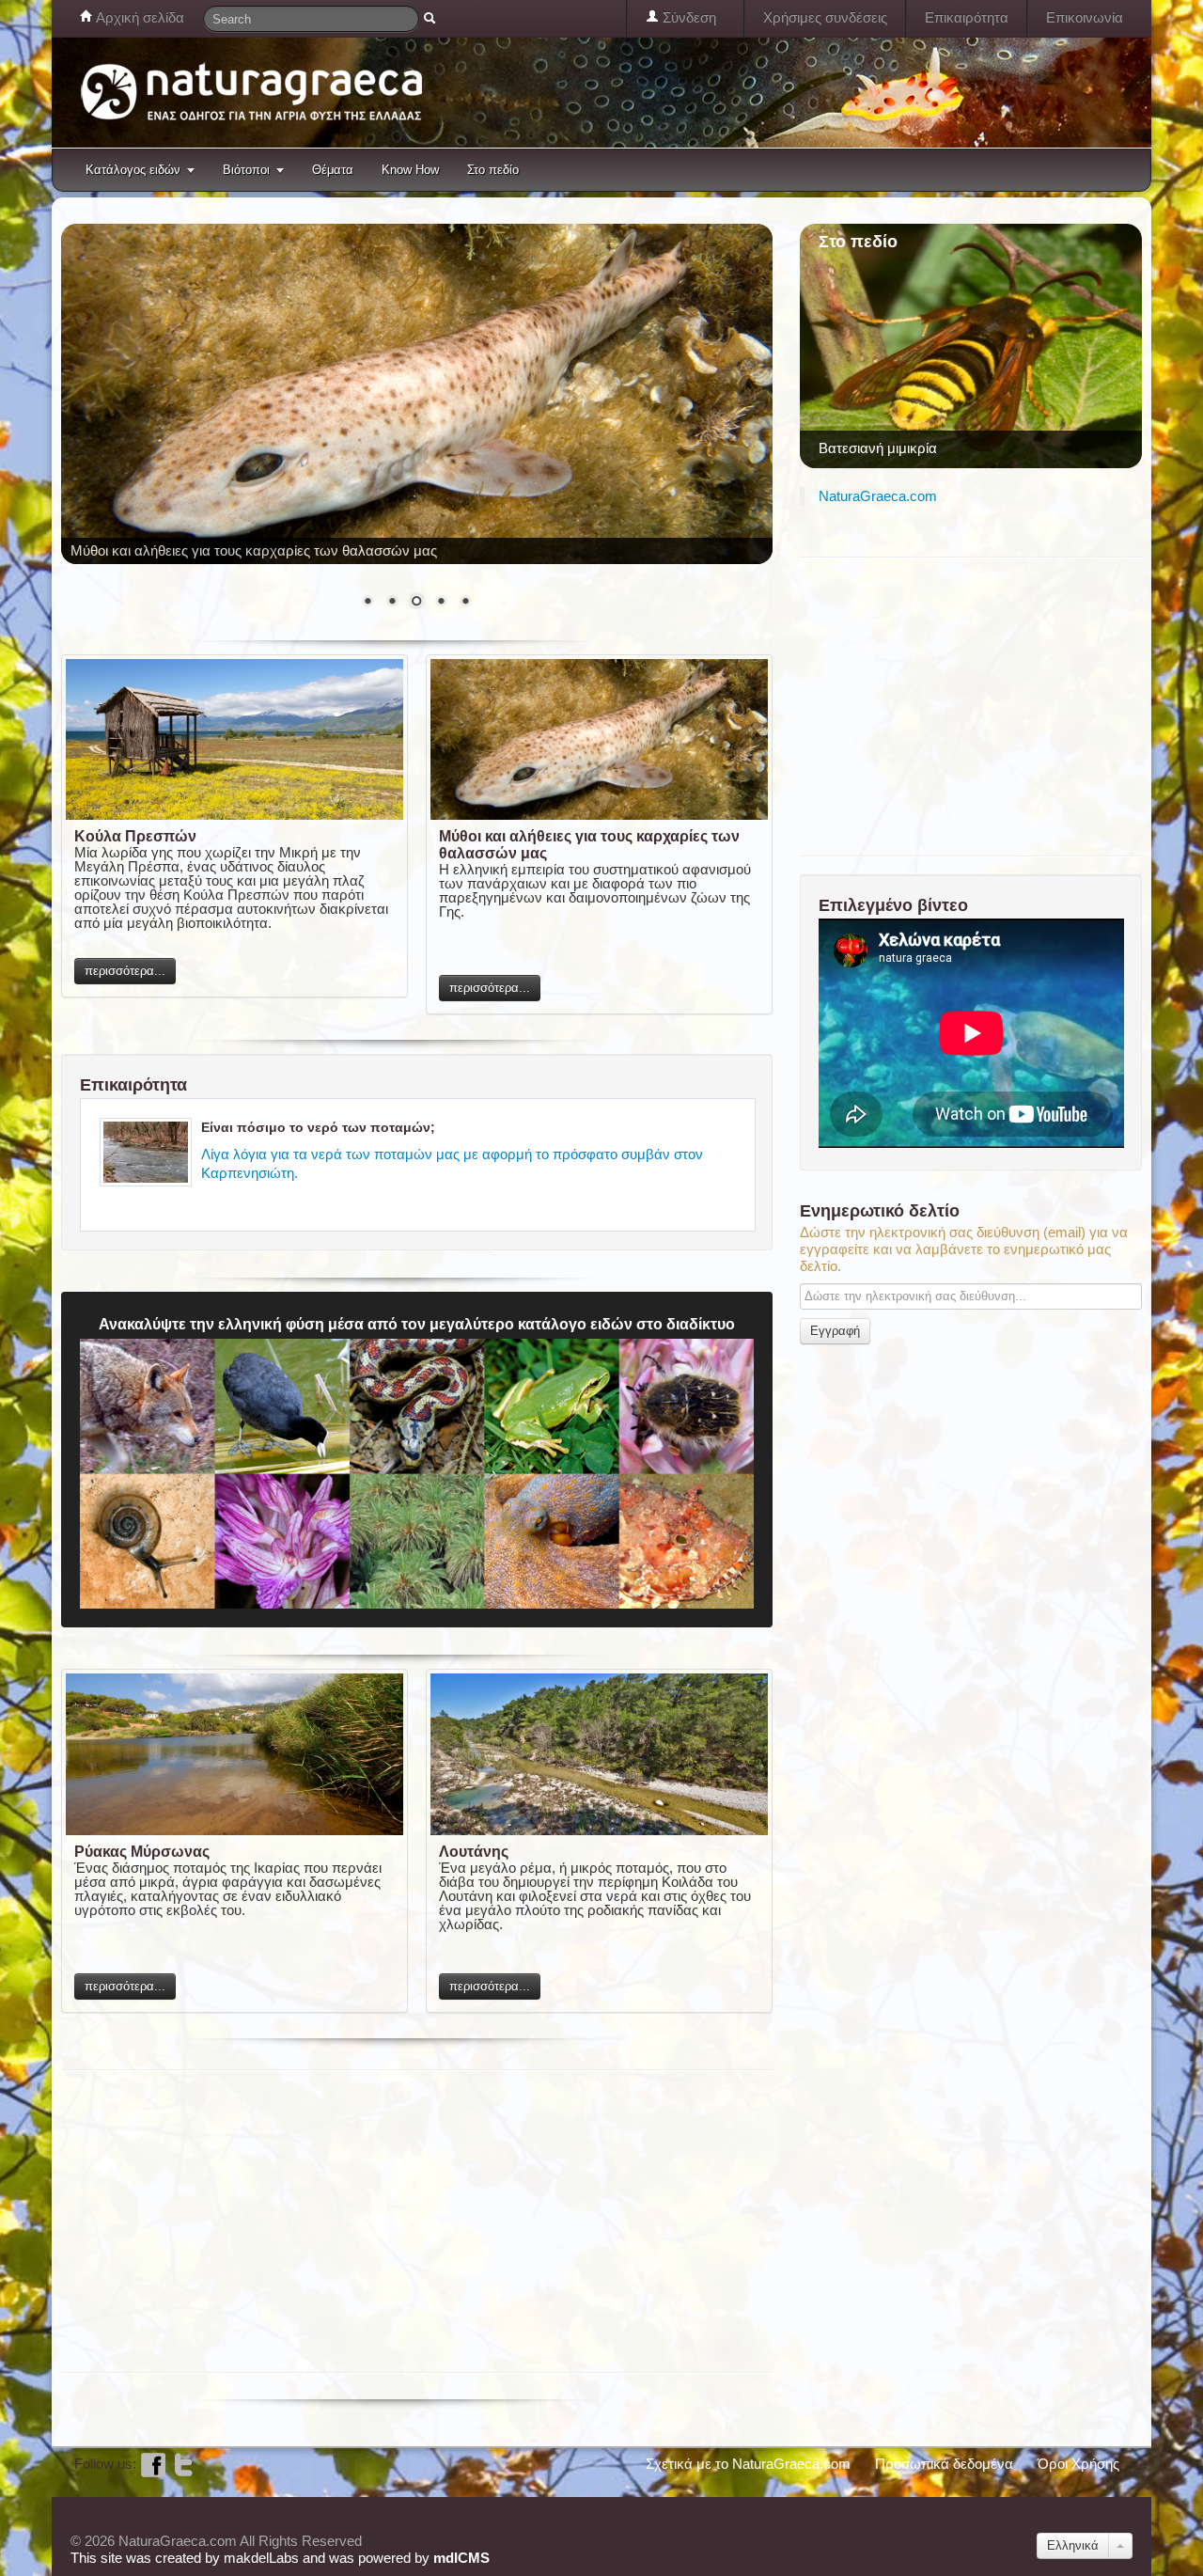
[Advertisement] (403, 2220)
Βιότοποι (246, 170)
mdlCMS (461, 2558)
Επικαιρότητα (967, 17)
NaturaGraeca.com (878, 496)
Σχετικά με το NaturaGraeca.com (748, 2464)
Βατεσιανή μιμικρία (878, 448)
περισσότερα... (125, 971)
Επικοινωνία (1085, 17)
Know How (410, 170)
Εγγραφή (835, 1331)
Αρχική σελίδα (139, 17)
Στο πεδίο (493, 170)
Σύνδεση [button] (687, 17)
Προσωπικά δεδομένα (944, 2464)
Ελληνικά (1073, 2545)
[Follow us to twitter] (183, 2464)
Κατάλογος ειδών (133, 170)
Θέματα (333, 170)
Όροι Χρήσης (1078, 2464)
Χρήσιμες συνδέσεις (825, 17)
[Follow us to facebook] (153, 2464)
